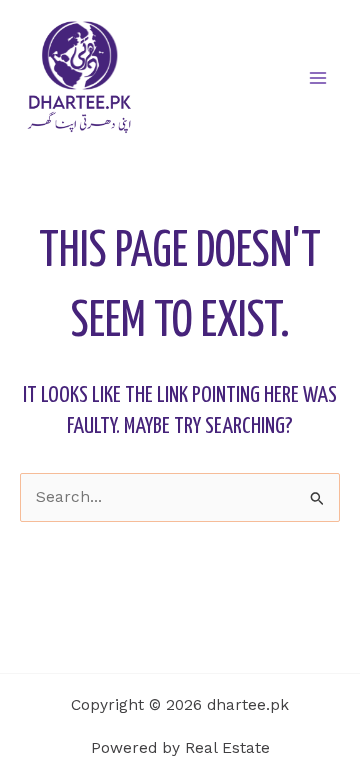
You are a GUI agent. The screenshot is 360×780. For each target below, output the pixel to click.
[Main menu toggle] (318, 77)
